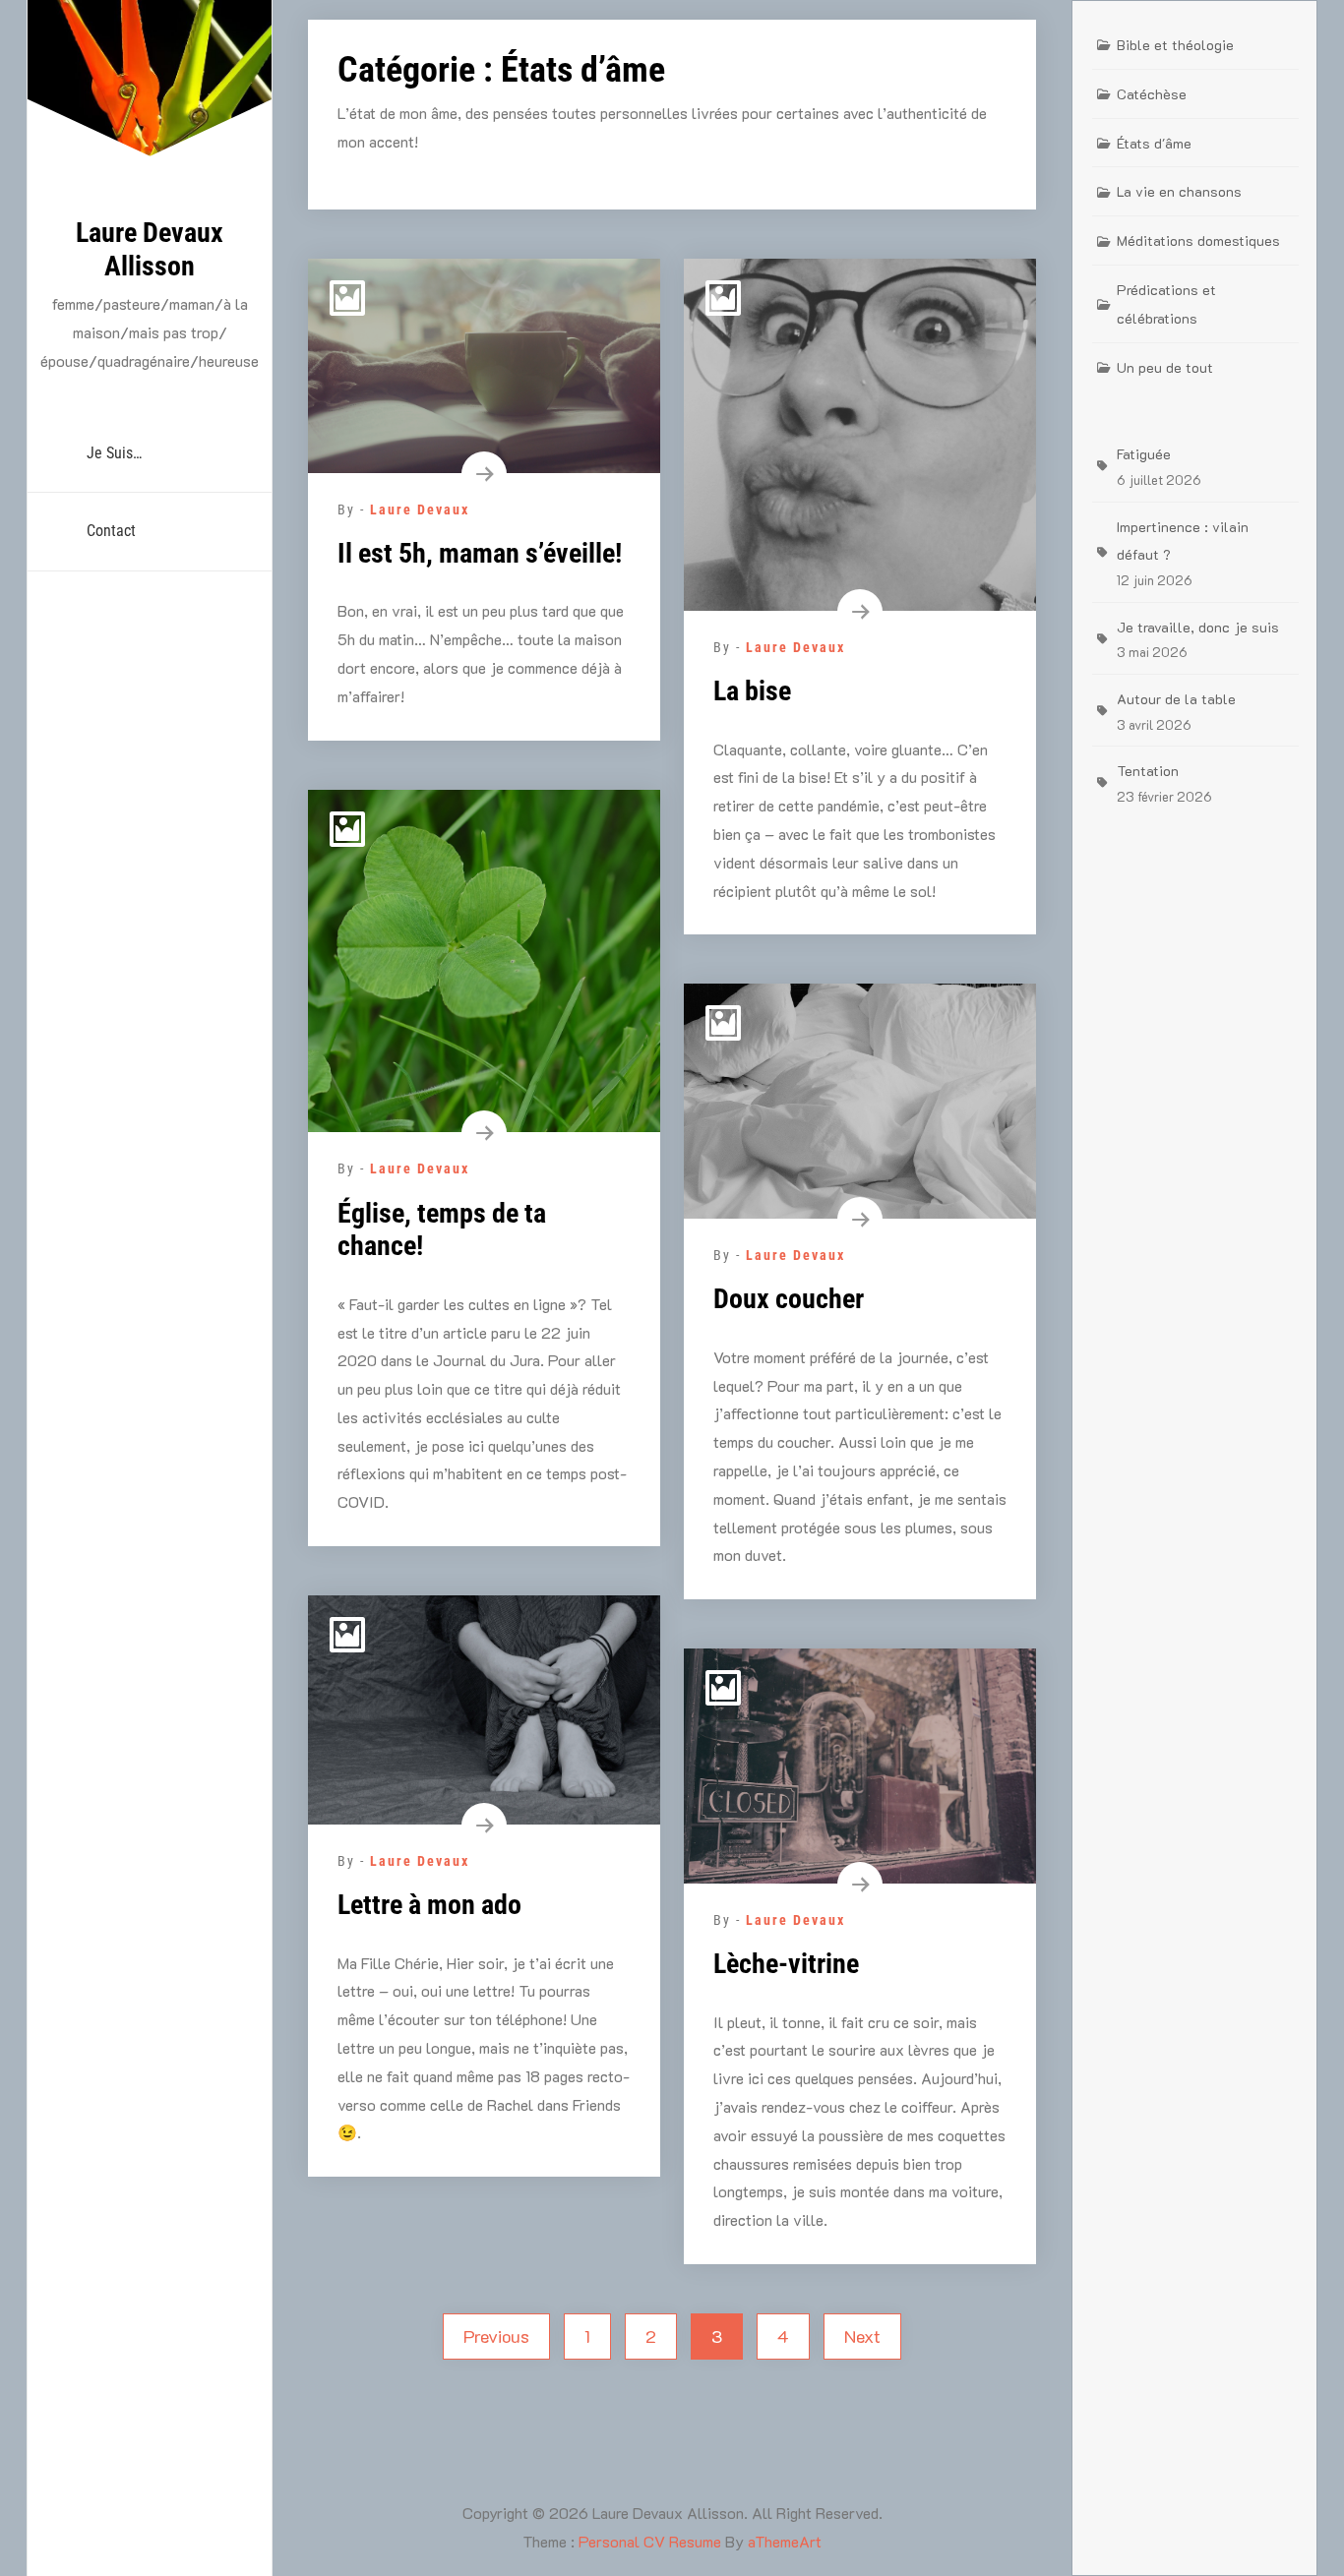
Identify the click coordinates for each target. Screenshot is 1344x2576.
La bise (752, 691)
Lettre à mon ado (429, 1905)
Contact (111, 531)
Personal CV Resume (650, 2541)
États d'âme (1154, 143)
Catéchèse (1152, 94)
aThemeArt (785, 2541)
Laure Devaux (420, 509)
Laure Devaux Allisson (150, 249)
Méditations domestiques (1198, 240)
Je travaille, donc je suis (1198, 627)
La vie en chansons (1179, 191)
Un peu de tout (1165, 367)
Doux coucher (789, 1299)
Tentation (1148, 771)
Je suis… (114, 453)
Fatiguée (1144, 454)
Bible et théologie (1175, 45)
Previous (496, 2336)
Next (862, 2336)
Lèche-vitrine (786, 1964)
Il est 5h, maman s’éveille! (480, 553)
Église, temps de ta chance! (442, 1230)
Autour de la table (1176, 699)
